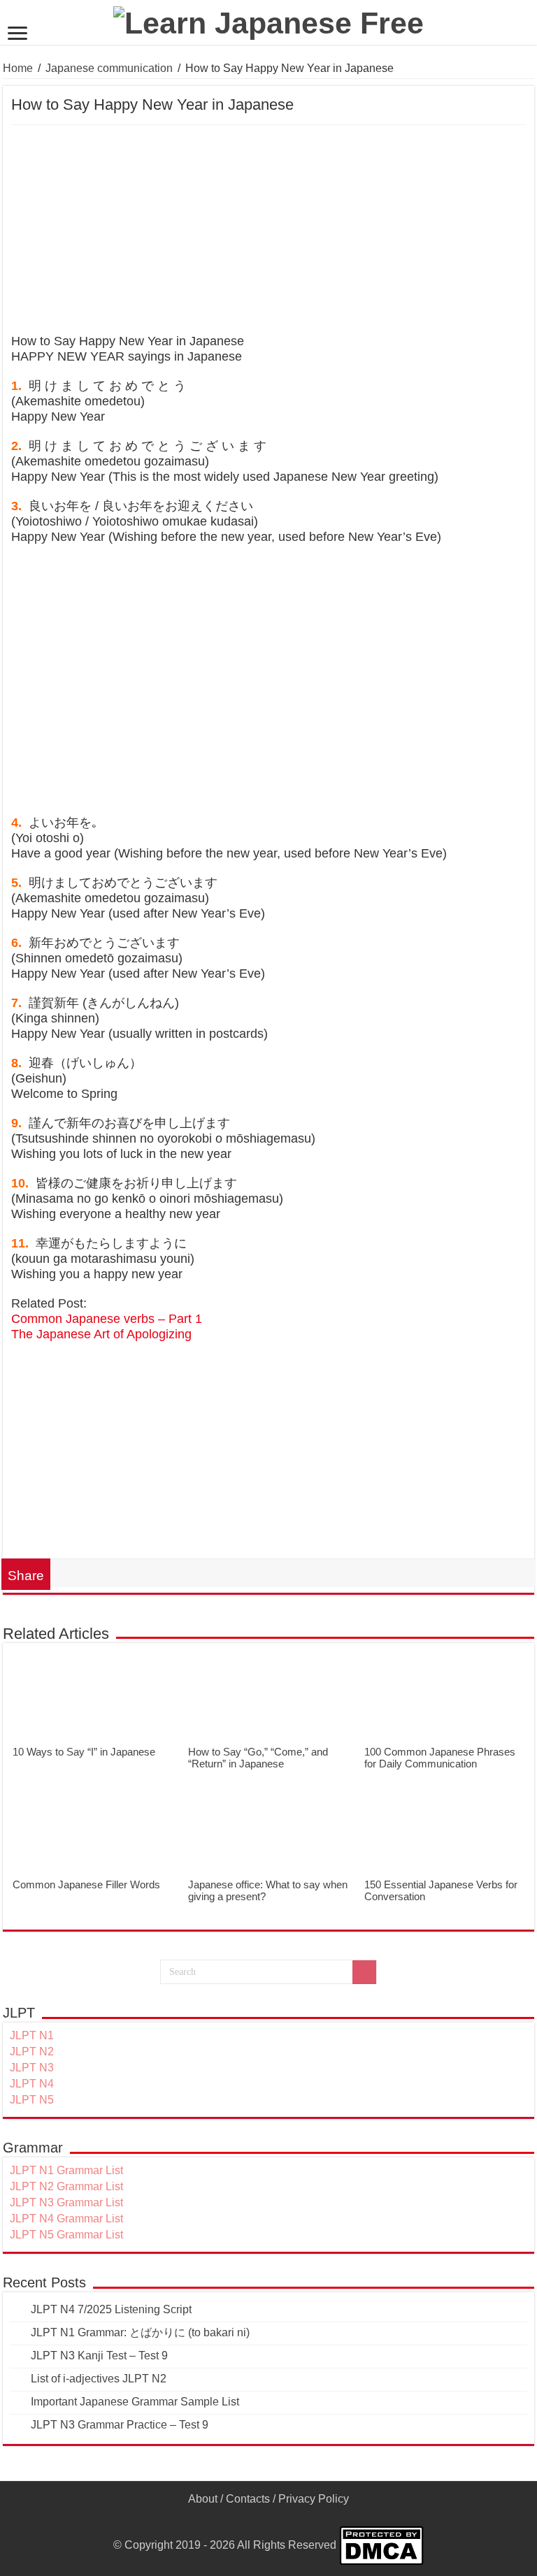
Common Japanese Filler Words (86, 1884)
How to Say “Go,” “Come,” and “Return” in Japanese (258, 1758)
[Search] (364, 1972)
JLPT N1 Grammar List (66, 2170)
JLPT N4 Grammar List (66, 2219)
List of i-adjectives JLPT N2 (99, 2379)
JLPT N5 (32, 2100)
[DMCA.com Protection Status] (381, 2545)
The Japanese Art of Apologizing (101, 1334)
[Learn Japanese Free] (268, 21)
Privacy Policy (314, 2499)
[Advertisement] (268, 230)
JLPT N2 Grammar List (66, 2186)
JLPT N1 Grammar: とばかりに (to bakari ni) (140, 2332)
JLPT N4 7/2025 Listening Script (111, 2309)
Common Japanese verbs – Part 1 (107, 1319)
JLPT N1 (32, 2035)
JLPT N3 (32, 2068)
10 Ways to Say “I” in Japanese (84, 1752)
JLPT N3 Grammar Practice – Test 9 (120, 2425)
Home (18, 68)
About (203, 2499)
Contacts (248, 2499)
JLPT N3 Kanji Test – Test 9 (99, 2356)
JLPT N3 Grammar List (66, 2202)
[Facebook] (269, 2516)
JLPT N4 (32, 2084)
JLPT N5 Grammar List (66, 2235)
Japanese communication (109, 68)
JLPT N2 (32, 2052)
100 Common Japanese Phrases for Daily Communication (440, 1758)
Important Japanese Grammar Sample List (135, 2402)
